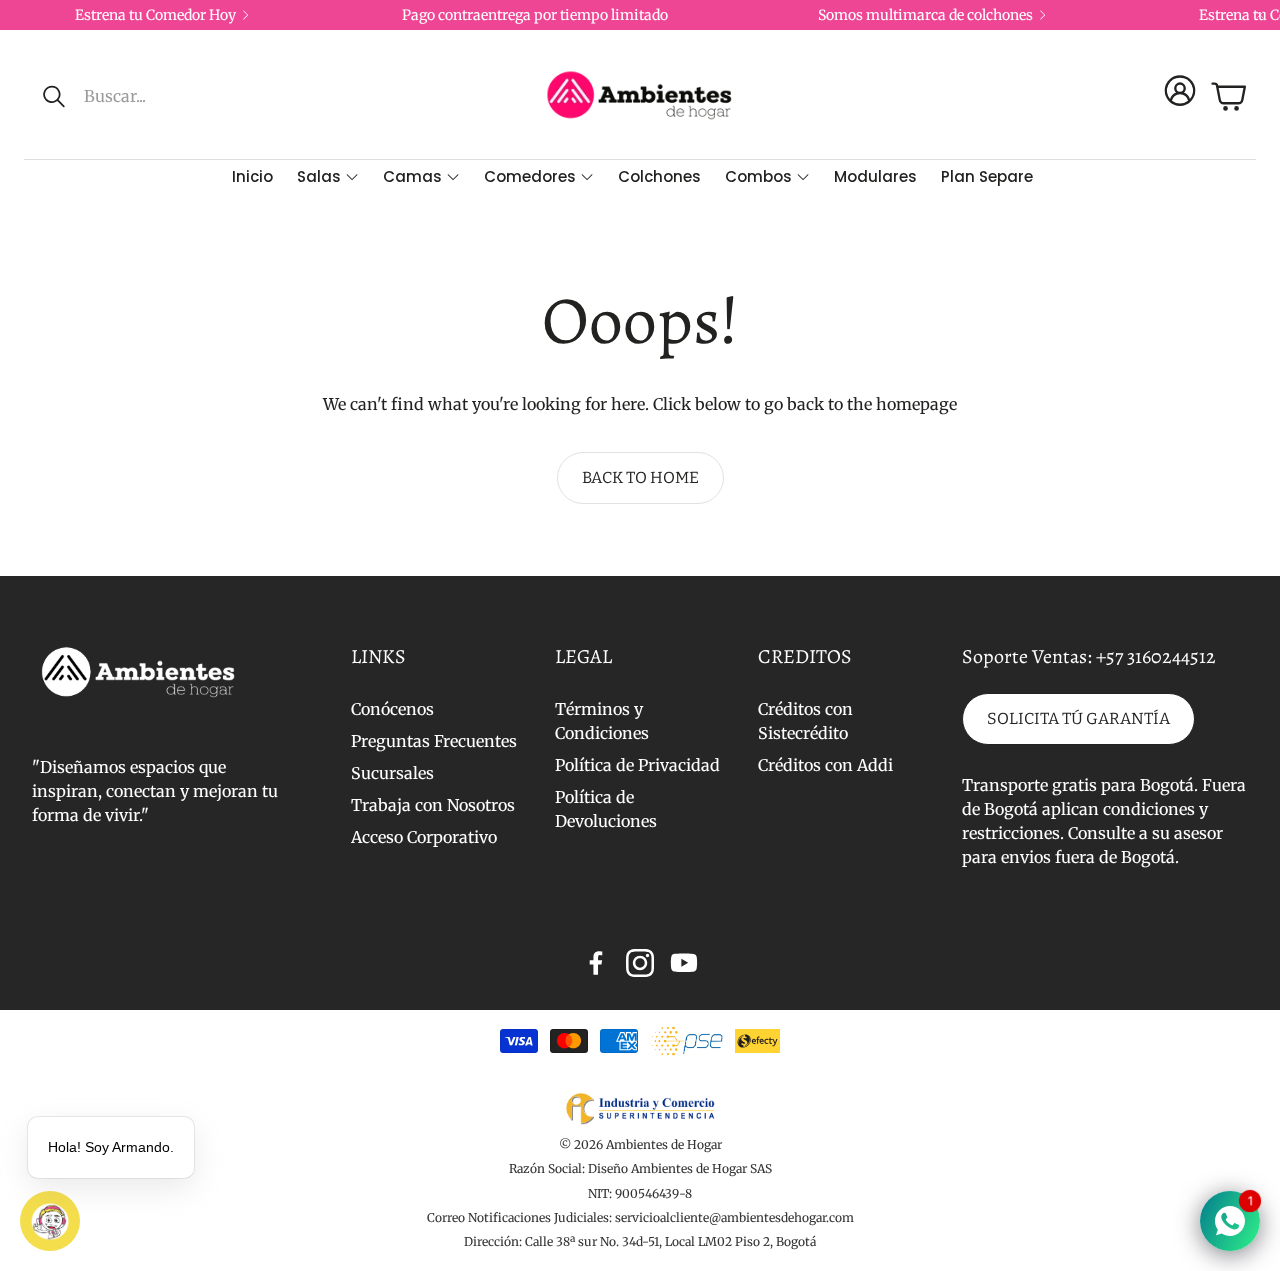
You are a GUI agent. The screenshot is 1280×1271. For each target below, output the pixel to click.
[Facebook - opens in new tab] (596, 963)
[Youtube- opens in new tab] (684, 963)
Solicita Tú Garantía (1078, 719)
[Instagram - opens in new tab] (640, 963)
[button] (177, 96)
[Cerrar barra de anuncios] (1260, 15)
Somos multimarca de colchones (925, 15)
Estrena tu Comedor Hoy (155, 15)
